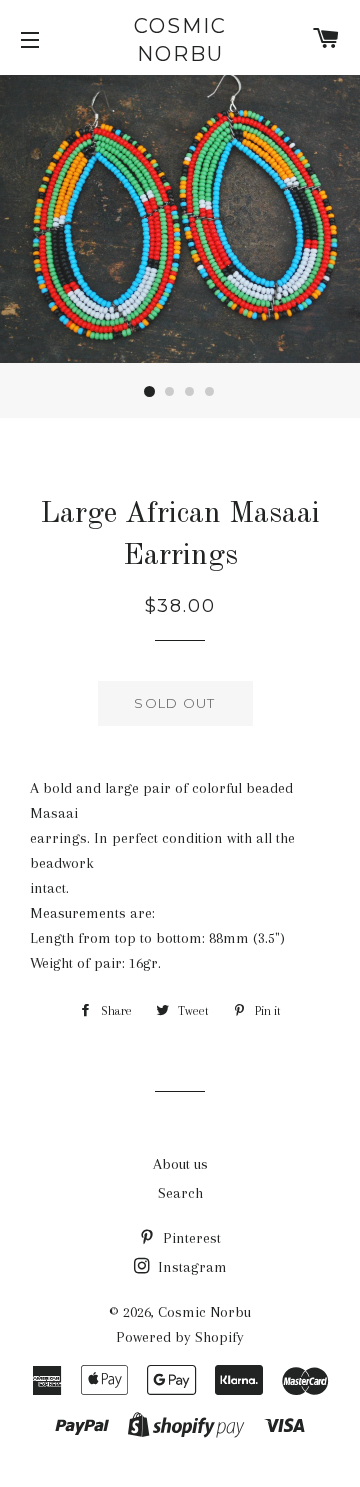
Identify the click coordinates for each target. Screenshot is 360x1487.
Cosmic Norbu (180, 40)
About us (180, 1164)
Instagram (190, 1267)
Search (180, 1193)
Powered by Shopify (180, 1337)
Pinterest (190, 1238)
